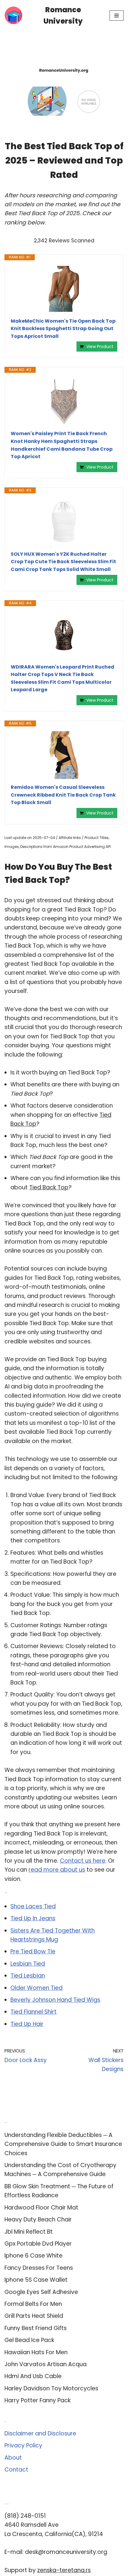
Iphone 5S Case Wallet (36, 2280)
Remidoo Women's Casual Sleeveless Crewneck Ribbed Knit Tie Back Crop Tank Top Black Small (63, 795)
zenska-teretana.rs (64, 2570)
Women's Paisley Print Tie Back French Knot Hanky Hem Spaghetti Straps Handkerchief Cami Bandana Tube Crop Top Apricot (62, 445)
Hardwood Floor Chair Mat (41, 2208)
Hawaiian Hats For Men (36, 2352)
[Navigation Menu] (117, 16)
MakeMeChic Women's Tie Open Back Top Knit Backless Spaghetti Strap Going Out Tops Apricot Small (63, 329)
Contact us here (83, 1861)
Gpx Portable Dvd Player (38, 2244)
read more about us (57, 1870)
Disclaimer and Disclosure (40, 2433)
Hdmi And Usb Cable (33, 2376)
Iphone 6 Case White (33, 2256)
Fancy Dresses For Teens (39, 2268)
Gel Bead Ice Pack (29, 2340)
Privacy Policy (23, 2445)
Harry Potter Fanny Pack (38, 2400)
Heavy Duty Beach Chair (38, 2219)
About (13, 2458)
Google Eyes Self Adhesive (41, 2292)
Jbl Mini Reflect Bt (29, 2232)
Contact (16, 2470)
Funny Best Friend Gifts (36, 2328)
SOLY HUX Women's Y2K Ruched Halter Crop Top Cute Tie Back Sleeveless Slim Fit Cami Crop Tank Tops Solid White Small (63, 562)
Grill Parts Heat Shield (34, 2316)
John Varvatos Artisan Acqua (46, 2364)
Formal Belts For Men (33, 2304)
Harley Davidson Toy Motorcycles (51, 2388)
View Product (100, 347)
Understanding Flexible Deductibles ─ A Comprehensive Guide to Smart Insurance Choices (63, 2144)
